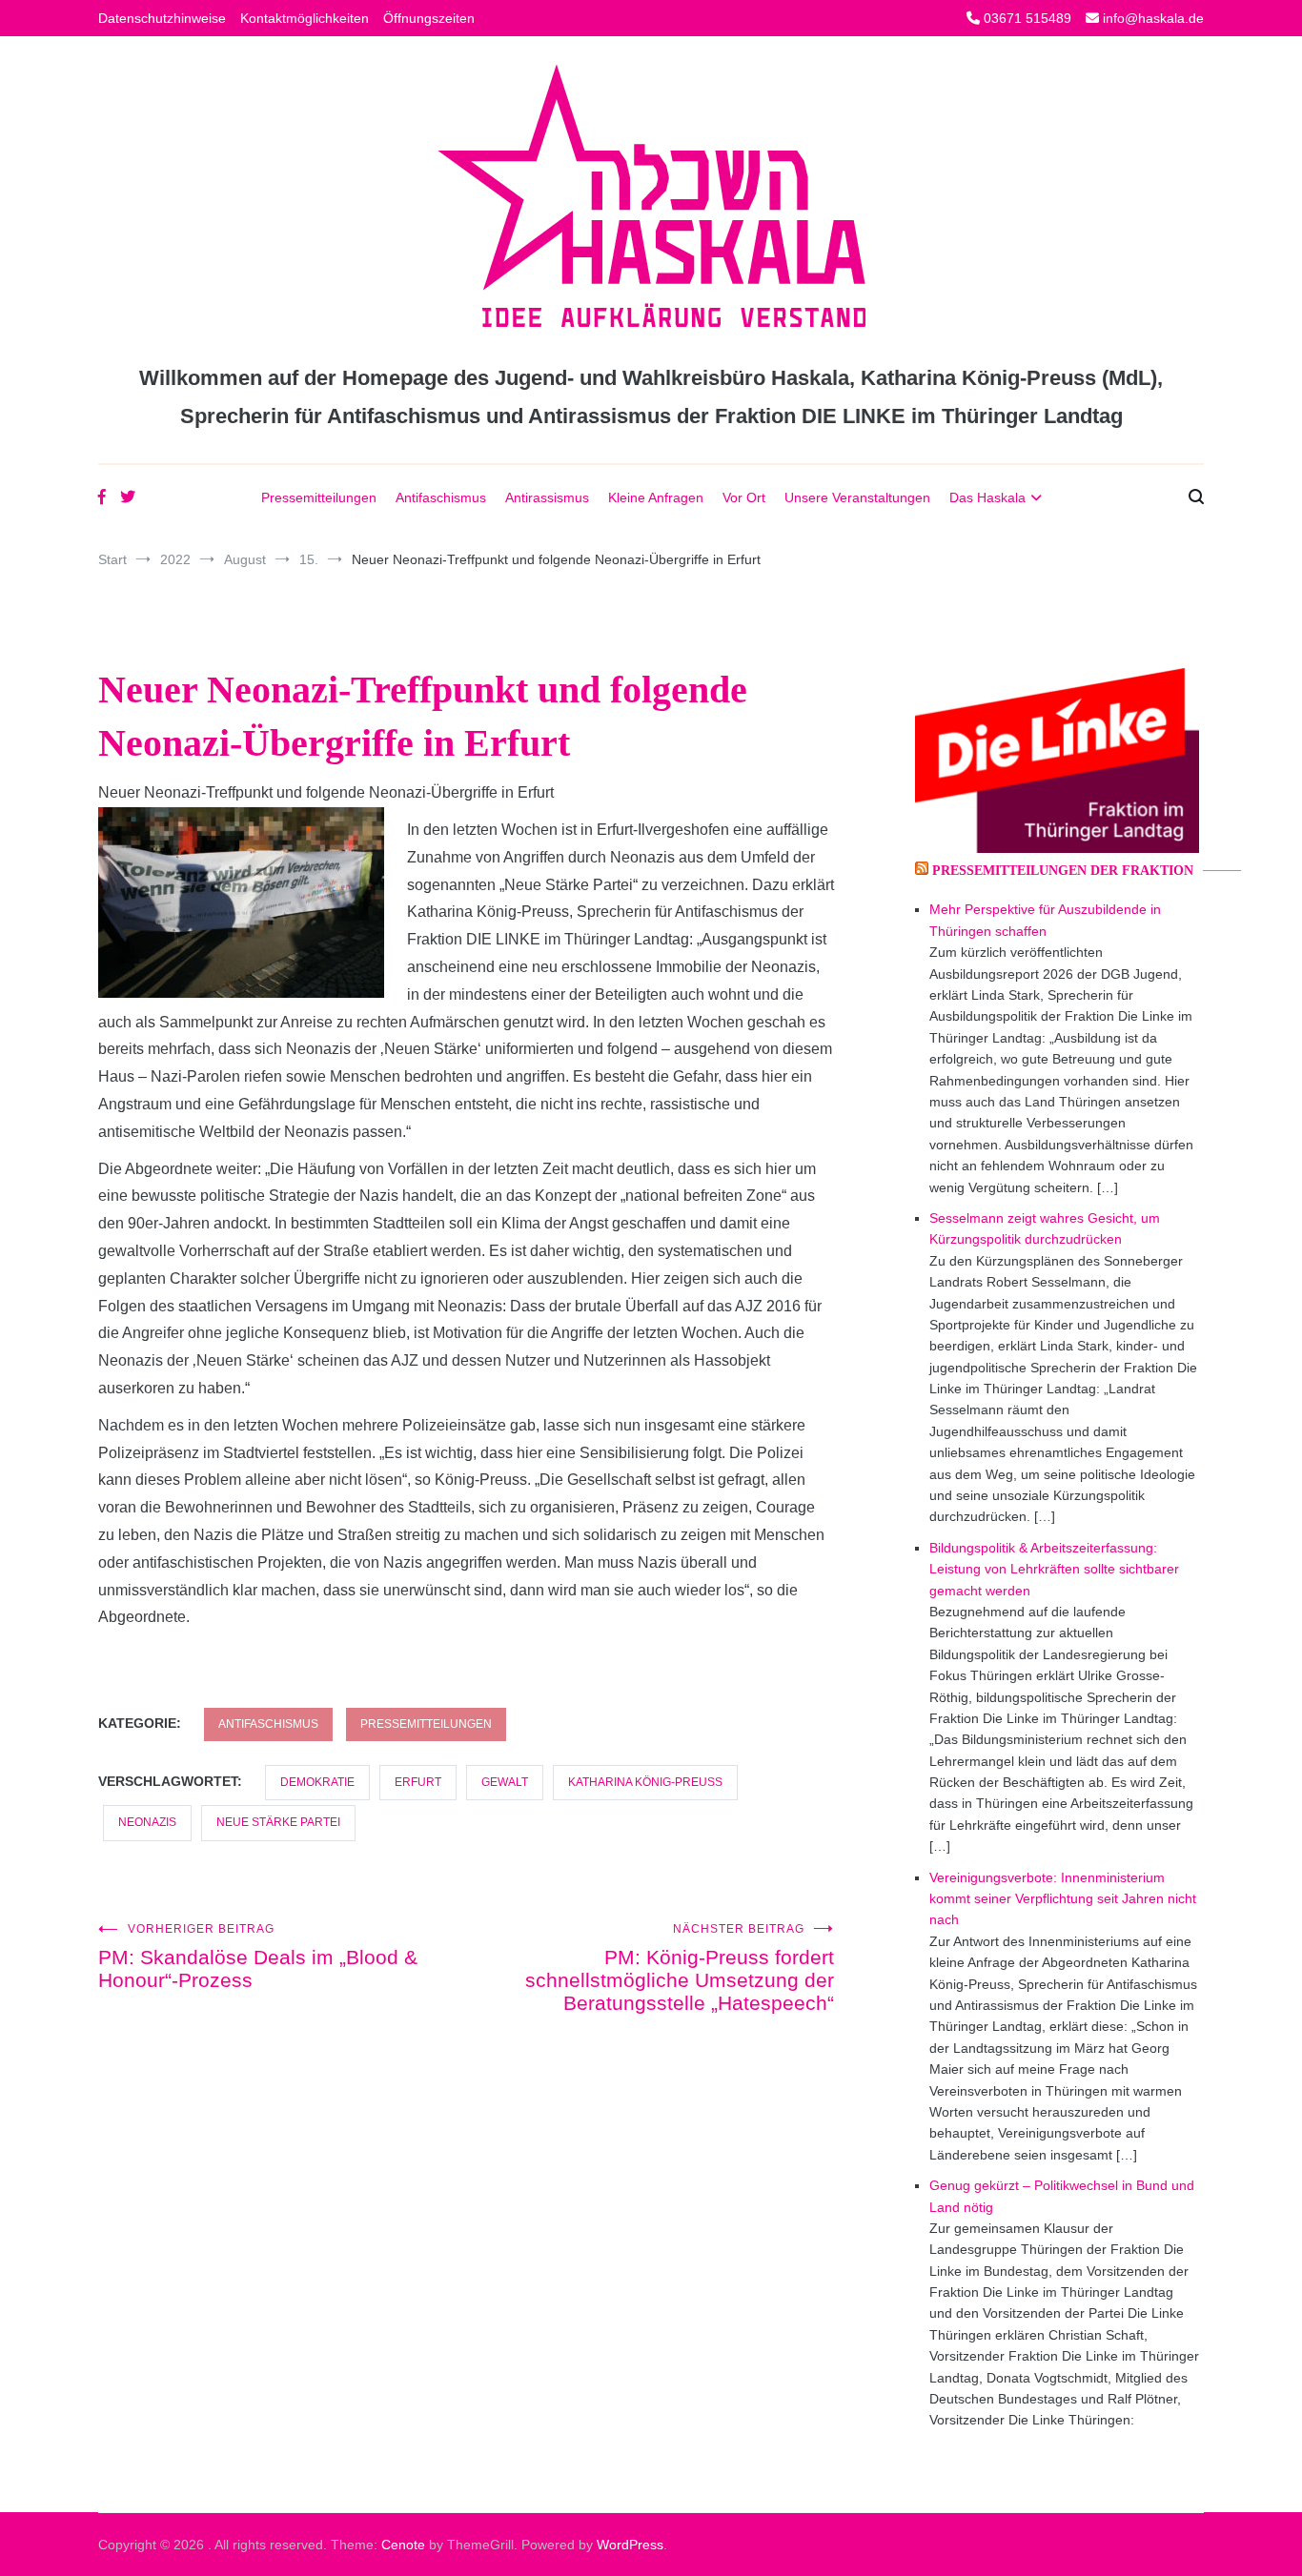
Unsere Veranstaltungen (857, 497)
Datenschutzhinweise (162, 18)
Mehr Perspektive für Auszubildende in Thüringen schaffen (1045, 920)
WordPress (630, 2545)
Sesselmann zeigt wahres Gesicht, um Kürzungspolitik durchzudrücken (1045, 1228)
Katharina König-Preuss (645, 1782)
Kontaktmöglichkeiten (305, 18)
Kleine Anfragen (656, 497)
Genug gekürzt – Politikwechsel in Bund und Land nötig (1062, 2196)
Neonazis (147, 1822)
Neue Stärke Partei (278, 1822)
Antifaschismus (441, 497)
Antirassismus (547, 497)
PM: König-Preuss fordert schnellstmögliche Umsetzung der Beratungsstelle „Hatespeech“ (680, 1968)
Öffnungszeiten (429, 18)
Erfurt (418, 1782)
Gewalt (505, 1782)
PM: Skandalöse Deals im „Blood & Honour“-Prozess (258, 1957)
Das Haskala (987, 497)
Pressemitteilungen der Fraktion (1063, 871)
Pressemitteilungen (319, 497)
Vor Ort (744, 497)
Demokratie (317, 1782)
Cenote (403, 2545)
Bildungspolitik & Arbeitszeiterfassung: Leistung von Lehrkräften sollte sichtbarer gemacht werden (1054, 1569)
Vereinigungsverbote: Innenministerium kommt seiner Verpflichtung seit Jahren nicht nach (1063, 1899)
